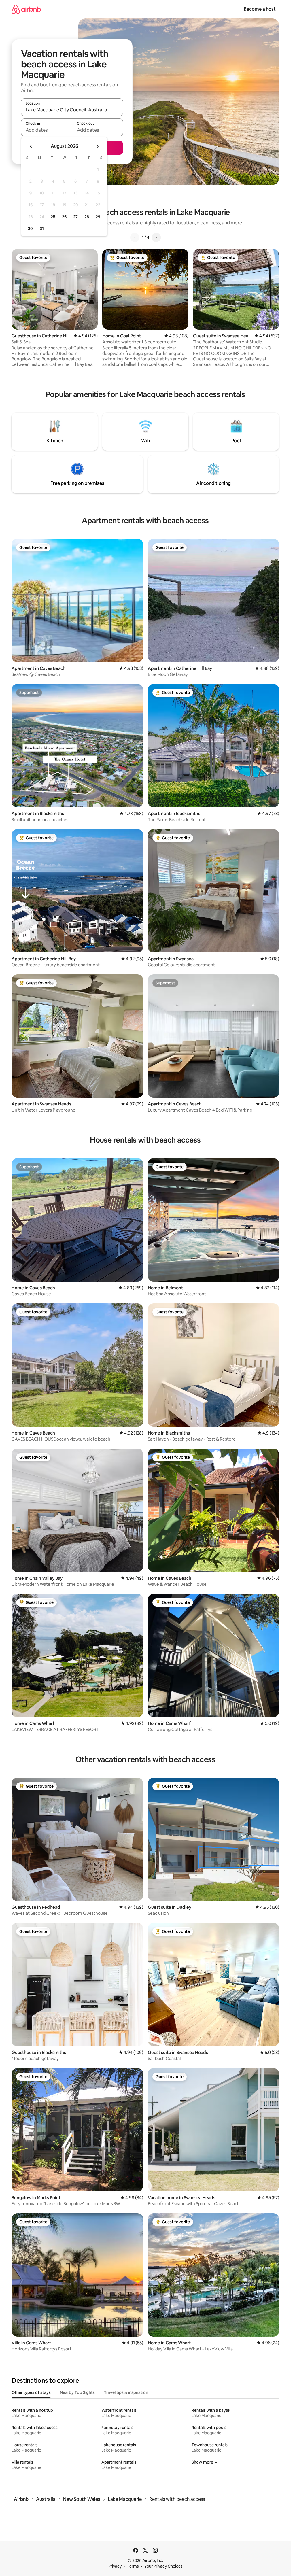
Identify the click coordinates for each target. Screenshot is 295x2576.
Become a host (260, 9)
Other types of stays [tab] (31, 2392)
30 (30, 228)
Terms (133, 2566)
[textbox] (47, 130)
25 (53, 217)
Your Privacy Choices (163, 2566)
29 (98, 217)
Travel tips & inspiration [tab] (126, 2392)
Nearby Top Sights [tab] (77, 2392)
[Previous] (135, 237)
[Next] (156, 237)
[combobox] (72, 110)
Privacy (115, 2566)
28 (87, 217)
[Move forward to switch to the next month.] (97, 146)
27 (75, 217)
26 (64, 217)
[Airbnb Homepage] (26, 9)
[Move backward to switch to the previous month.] (31, 146)
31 (42, 228)
